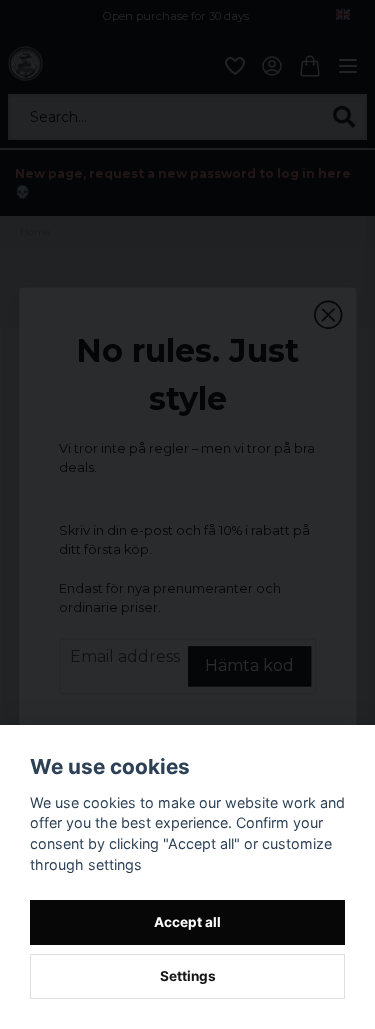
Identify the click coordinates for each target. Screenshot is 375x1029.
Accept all (187, 922)
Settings (188, 976)
